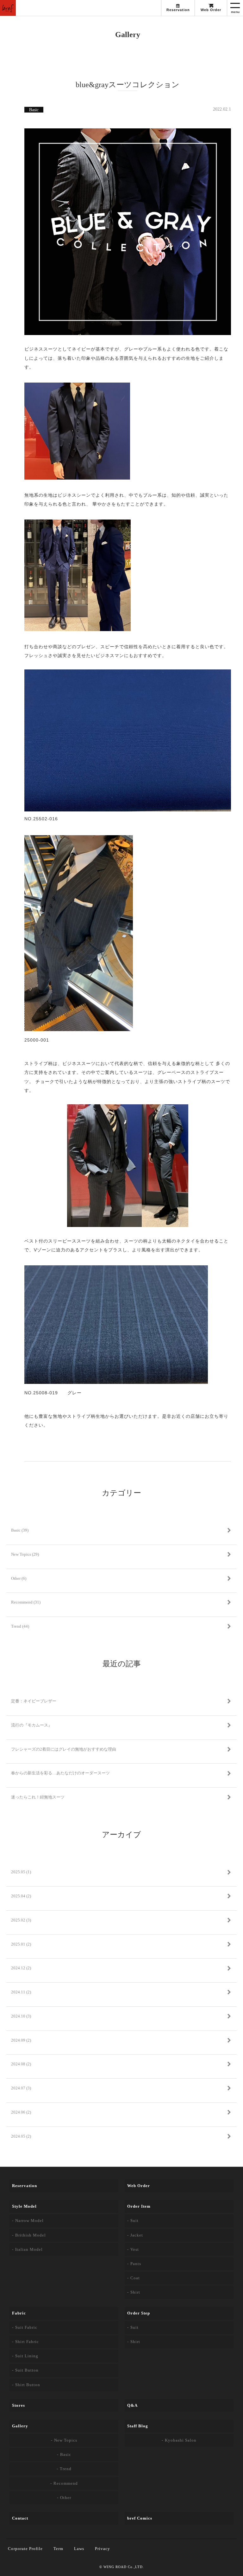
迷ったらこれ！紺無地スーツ (38, 1797)
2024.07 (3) (21, 2088)
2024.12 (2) (21, 1968)
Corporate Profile (25, 2549)
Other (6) (19, 1578)
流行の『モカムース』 (32, 1725)
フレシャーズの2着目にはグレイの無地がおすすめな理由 (64, 1749)
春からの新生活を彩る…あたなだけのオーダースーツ (60, 1773)
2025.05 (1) (21, 1872)
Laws (79, 2549)
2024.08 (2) (21, 2064)
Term (58, 2549)
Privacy (103, 2549)
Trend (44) (20, 1626)
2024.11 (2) (21, 1992)
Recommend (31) (26, 1602)
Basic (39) (20, 1530)
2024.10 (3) (21, 2016)
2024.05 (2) (21, 2136)
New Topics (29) (25, 1554)
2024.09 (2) (21, 2040)
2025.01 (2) (21, 1944)
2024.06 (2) (21, 2112)
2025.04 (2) (21, 1896)
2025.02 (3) (21, 1920)
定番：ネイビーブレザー (34, 1701)
